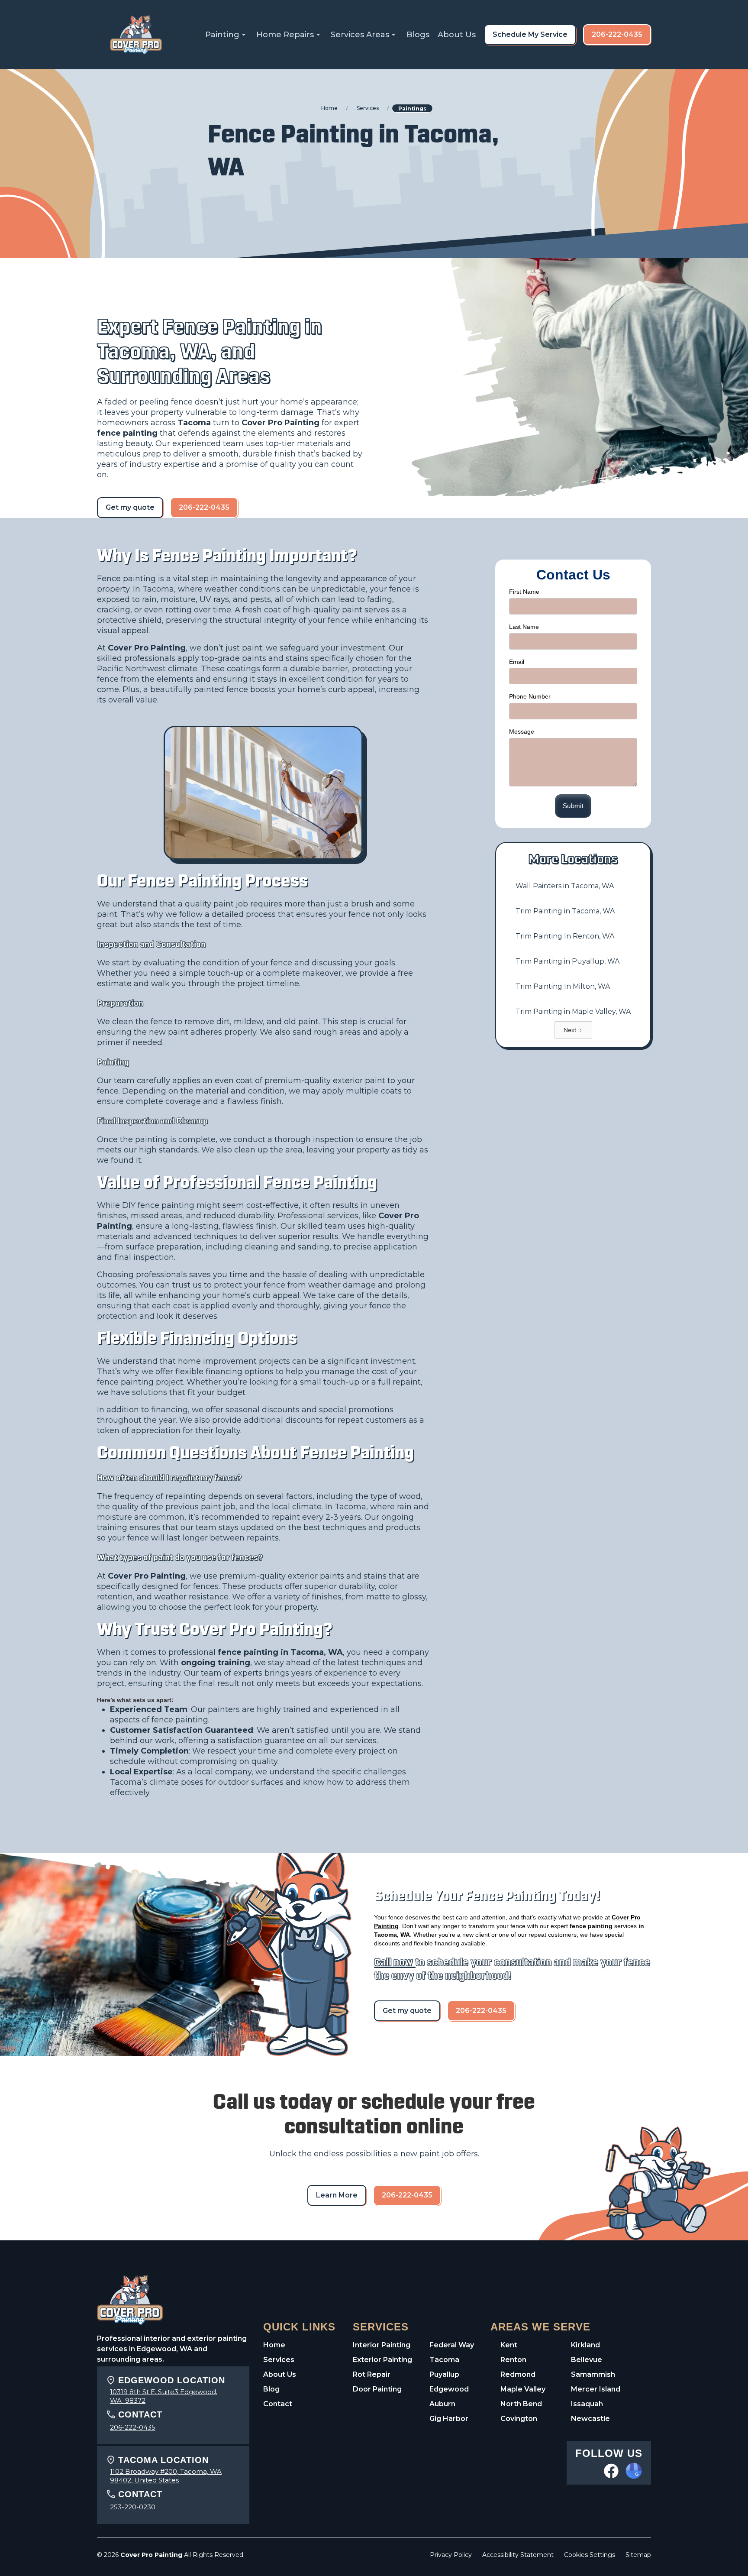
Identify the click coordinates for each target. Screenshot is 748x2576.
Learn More (337, 2195)
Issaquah (587, 2404)
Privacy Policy (451, 2555)
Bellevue (587, 2360)
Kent (509, 2345)
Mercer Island (596, 2389)
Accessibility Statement (518, 2555)
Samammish (593, 2374)
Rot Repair (372, 2374)
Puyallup (444, 2374)
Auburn (442, 2404)
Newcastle (590, 2419)
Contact (278, 2404)
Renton (513, 2360)
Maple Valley (523, 2389)
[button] (227, 35)
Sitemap (638, 2555)
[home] (136, 35)
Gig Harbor (449, 2419)
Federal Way (452, 2345)
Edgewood (449, 2389)
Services (279, 2360)
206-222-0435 (617, 34)
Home (274, 2345)
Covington (519, 2419)
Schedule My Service (530, 34)
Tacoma (444, 2360)
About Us (457, 35)
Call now (395, 1963)
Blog (271, 2389)
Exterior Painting (382, 2360)
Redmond (518, 2374)
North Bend (521, 2404)
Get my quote (130, 507)
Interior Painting (382, 2345)
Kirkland (585, 2345)
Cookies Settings (590, 2555)
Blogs (418, 35)
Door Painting (377, 2389)
